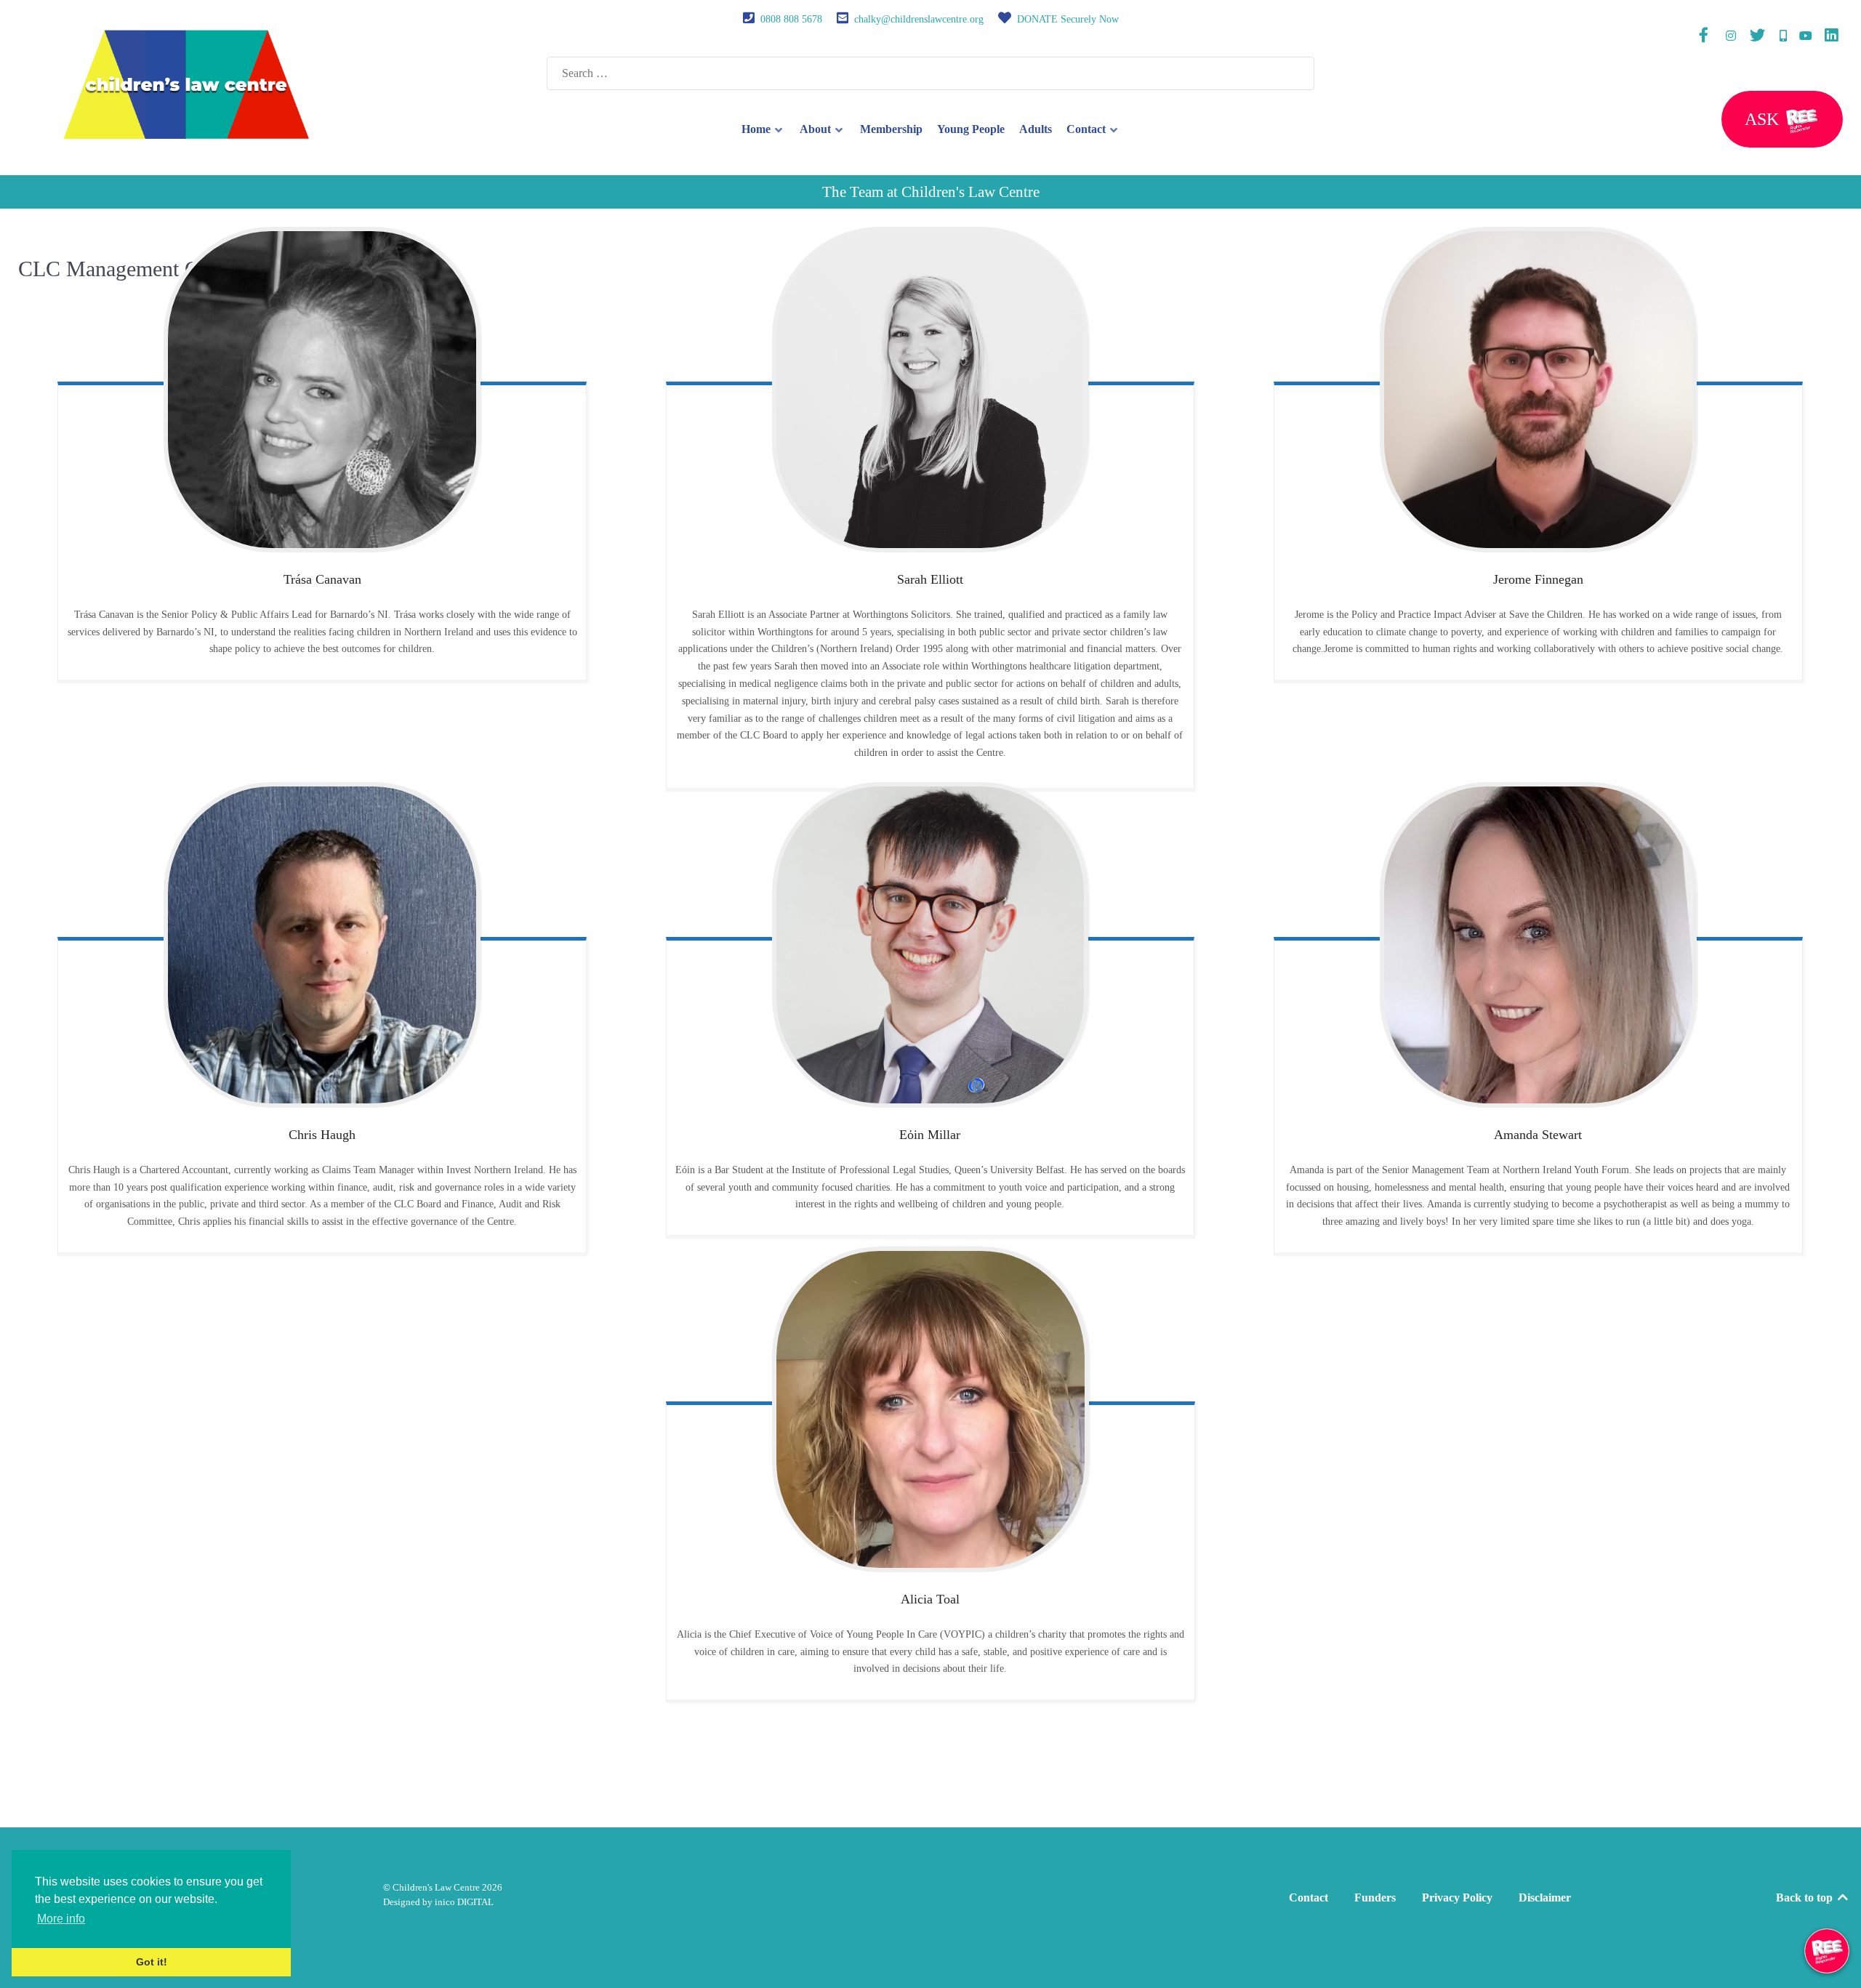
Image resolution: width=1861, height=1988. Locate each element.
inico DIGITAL (464, 1902)
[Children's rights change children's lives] (186, 83)
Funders (1375, 1898)
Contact (1309, 1898)
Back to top (1806, 1898)
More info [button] (61, 1919)
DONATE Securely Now (1068, 19)
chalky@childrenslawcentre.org (919, 19)
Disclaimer (1545, 1898)
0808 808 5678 (791, 19)
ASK (1764, 119)
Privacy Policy (1457, 1898)
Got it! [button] (152, 1962)
